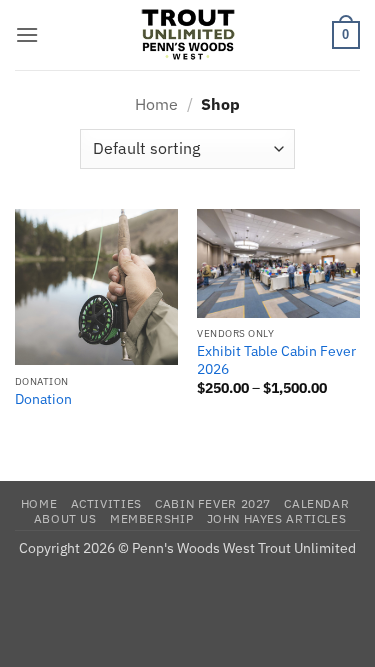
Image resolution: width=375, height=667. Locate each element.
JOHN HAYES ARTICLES (277, 518)
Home (156, 104)
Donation (43, 399)
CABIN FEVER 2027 (213, 503)
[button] (27, 34)
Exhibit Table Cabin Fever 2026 (276, 360)
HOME (39, 503)
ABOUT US (65, 518)
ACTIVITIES (106, 503)
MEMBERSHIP (151, 518)
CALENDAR (316, 503)
